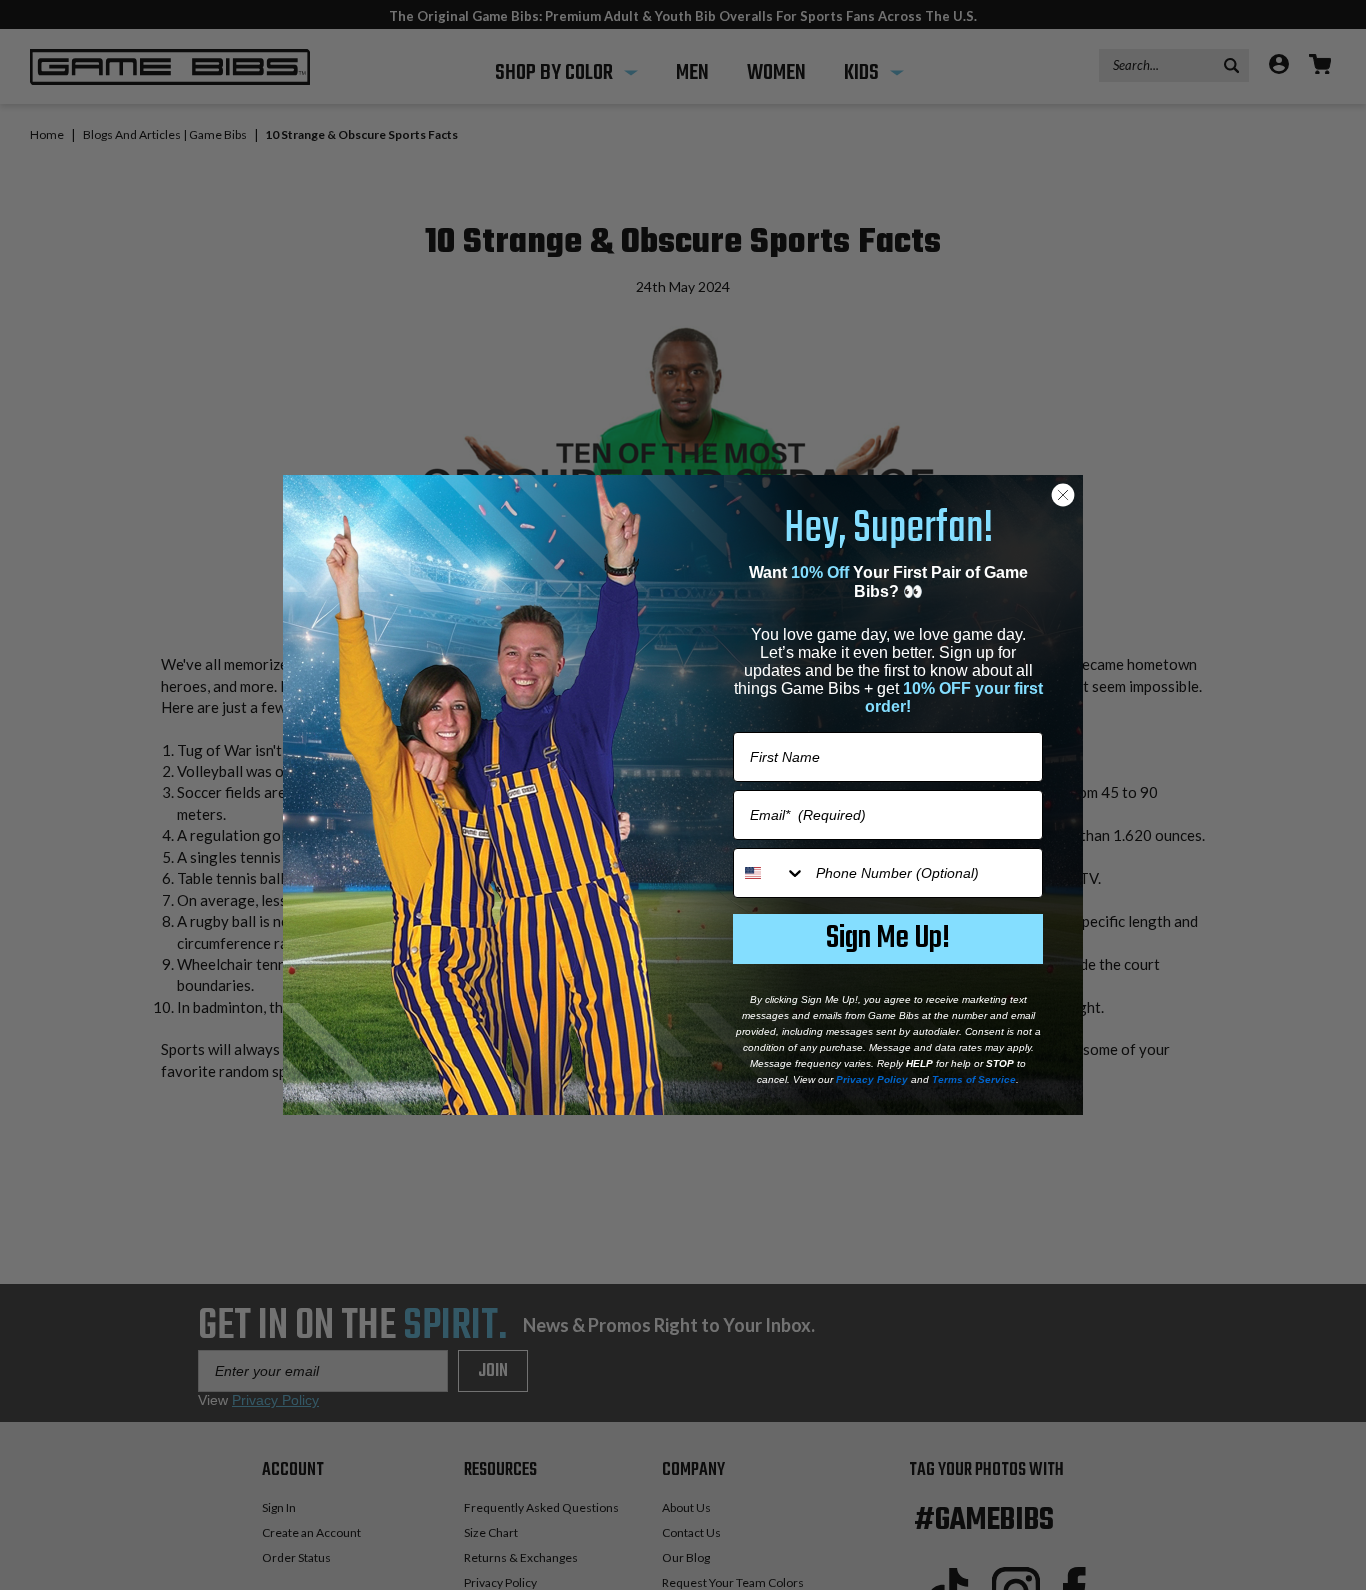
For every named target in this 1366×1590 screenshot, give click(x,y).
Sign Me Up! (888, 938)
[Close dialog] (1063, 495)
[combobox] (770, 873)
